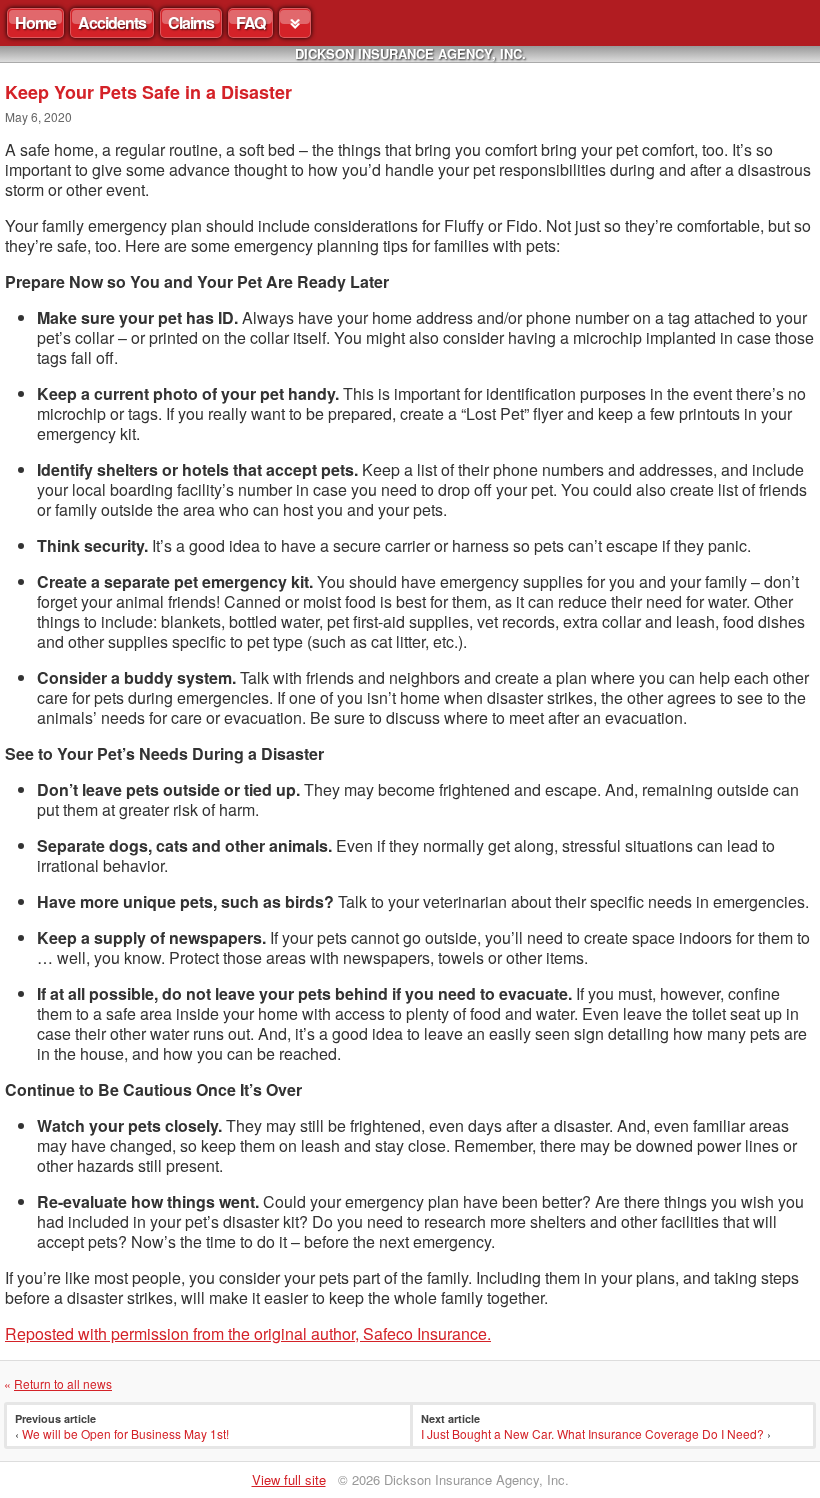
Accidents (112, 22)
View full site (289, 1479)
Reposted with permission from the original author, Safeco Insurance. (248, 1333)
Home (35, 22)
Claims (191, 22)
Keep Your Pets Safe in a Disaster (148, 92)
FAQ (250, 22)
